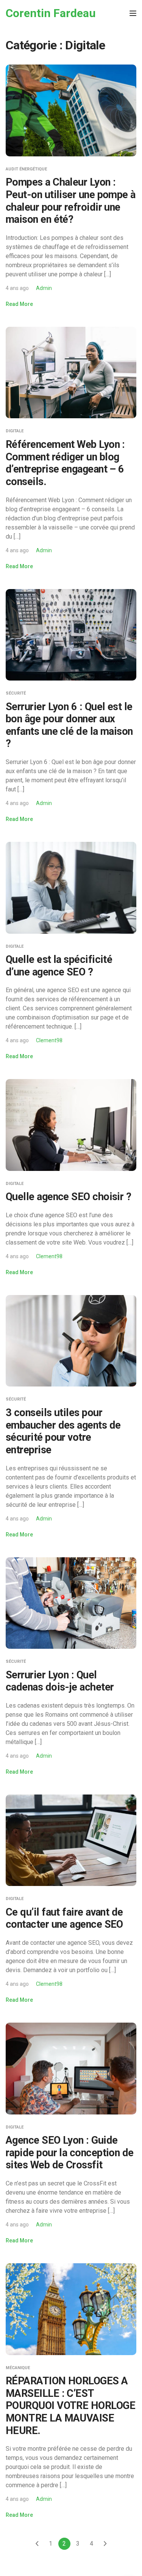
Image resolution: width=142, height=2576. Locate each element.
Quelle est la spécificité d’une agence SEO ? (59, 966)
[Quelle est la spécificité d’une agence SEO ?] (71, 887)
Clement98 (49, 1040)
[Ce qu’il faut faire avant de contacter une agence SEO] (71, 1840)
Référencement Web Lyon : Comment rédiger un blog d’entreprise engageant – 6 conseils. (65, 463)
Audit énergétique (26, 169)
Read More (19, 304)
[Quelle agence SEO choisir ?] (71, 1124)
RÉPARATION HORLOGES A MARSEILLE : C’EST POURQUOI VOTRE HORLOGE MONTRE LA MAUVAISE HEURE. (70, 2406)
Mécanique (18, 2368)
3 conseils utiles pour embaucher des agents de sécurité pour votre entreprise (63, 1431)
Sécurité (16, 693)
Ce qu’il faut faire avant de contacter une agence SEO (64, 1918)
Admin (44, 288)
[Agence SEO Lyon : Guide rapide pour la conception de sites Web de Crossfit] (71, 2068)
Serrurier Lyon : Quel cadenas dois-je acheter (60, 1681)
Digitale (15, 431)
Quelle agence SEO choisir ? (68, 1197)
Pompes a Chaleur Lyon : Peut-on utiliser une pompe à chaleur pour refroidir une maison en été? (71, 201)
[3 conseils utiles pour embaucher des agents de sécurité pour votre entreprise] (71, 1340)
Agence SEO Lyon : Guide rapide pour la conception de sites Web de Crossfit (70, 2153)
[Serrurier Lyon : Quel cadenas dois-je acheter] (71, 1603)
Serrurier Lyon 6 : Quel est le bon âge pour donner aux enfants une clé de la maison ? (69, 725)
